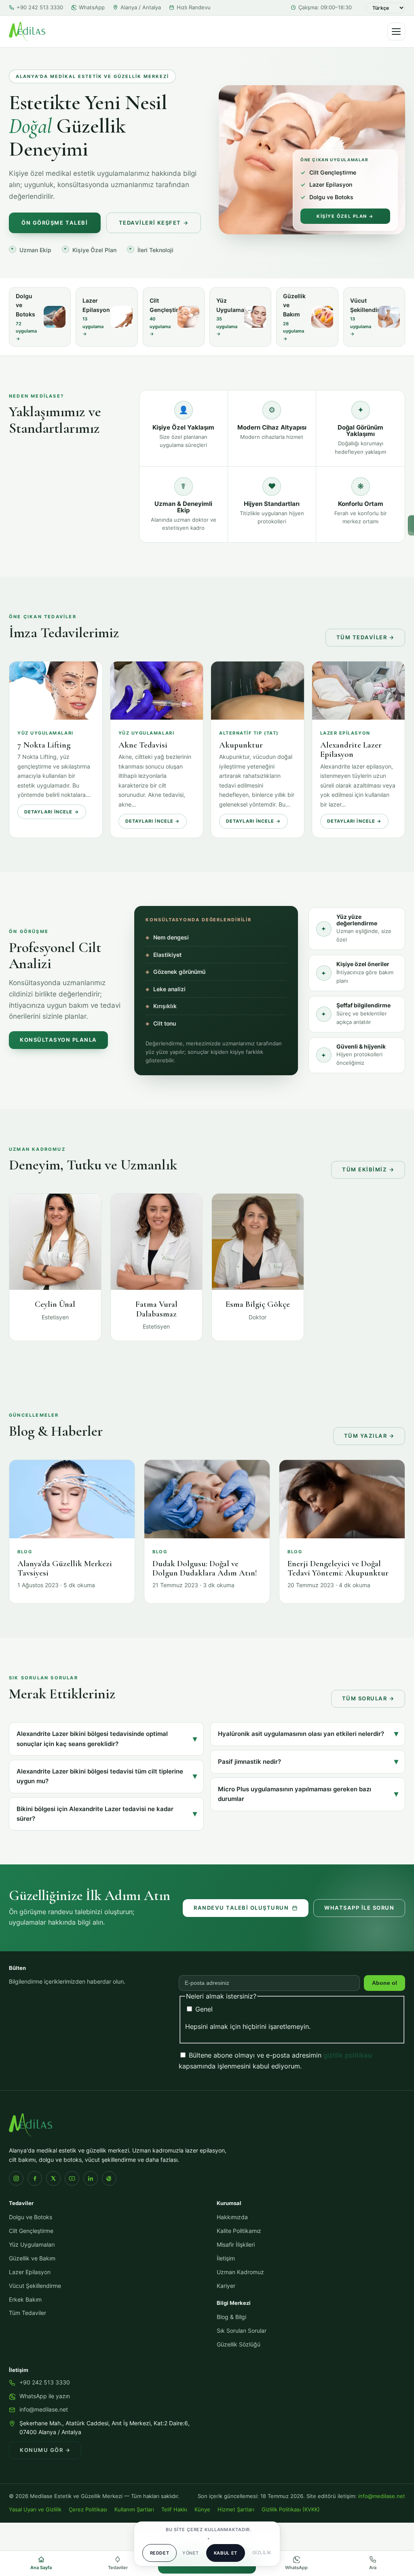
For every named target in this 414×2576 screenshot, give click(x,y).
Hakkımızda (232, 2217)
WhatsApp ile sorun (359, 1908)
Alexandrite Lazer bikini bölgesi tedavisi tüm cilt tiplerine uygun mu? (100, 1776)
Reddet (160, 2553)
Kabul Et (226, 2553)
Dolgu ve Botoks (31, 2217)
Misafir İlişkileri (236, 2245)
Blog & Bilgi (231, 2317)
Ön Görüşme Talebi (55, 223)
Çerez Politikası (88, 2510)
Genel (203, 2009)
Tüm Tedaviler (27, 2313)
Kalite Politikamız (239, 2231)
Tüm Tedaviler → (365, 637)
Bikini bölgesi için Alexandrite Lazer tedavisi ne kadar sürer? (95, 1814)
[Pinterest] (109, 2178)
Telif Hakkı (174, 2510)
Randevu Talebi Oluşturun (241, 1908)
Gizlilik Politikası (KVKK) (291, 2510)
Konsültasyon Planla (58, 1040)
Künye (202, 2510)
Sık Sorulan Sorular (242, 2331)
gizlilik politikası (348, 2055)
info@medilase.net (44, 2410)
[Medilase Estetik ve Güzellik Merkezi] (27, 32)
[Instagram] (16, 2178)
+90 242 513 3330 (40, 7)
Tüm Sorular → (368, 1699)
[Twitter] (53, 2178)
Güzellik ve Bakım (32, 2258)
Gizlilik (262, 2553)
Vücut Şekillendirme (35, 2286)
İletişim (226, 2258)
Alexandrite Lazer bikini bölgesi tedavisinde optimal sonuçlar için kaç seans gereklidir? (92, 1739)
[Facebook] (35, 2178)
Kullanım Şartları (134, 2510)
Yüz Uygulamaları (32, 2245)
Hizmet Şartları (236, 2510)
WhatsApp (92, 7)
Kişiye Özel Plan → (345, 216)
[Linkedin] (91, 2178)
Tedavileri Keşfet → (154, 223)
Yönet (190, 2553)
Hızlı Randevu (194, 7)
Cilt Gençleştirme (31, 2231)
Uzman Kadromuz (240, 2272)
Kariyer (226, 2286)
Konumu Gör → (45, 2450)
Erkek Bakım (25, 2300)
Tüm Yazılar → (369, 1436)
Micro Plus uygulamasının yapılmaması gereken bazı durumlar (295, 1794)
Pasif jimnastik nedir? (249, 1762)
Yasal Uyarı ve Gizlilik (35, 2510)
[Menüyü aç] (396, 32)
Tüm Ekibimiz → (368, 1170)
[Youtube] (72, 2178)
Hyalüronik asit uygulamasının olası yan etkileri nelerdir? (301, 1734)
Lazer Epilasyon (30, 2272)
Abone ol (384, 1983)
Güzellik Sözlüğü (239, 2344)
